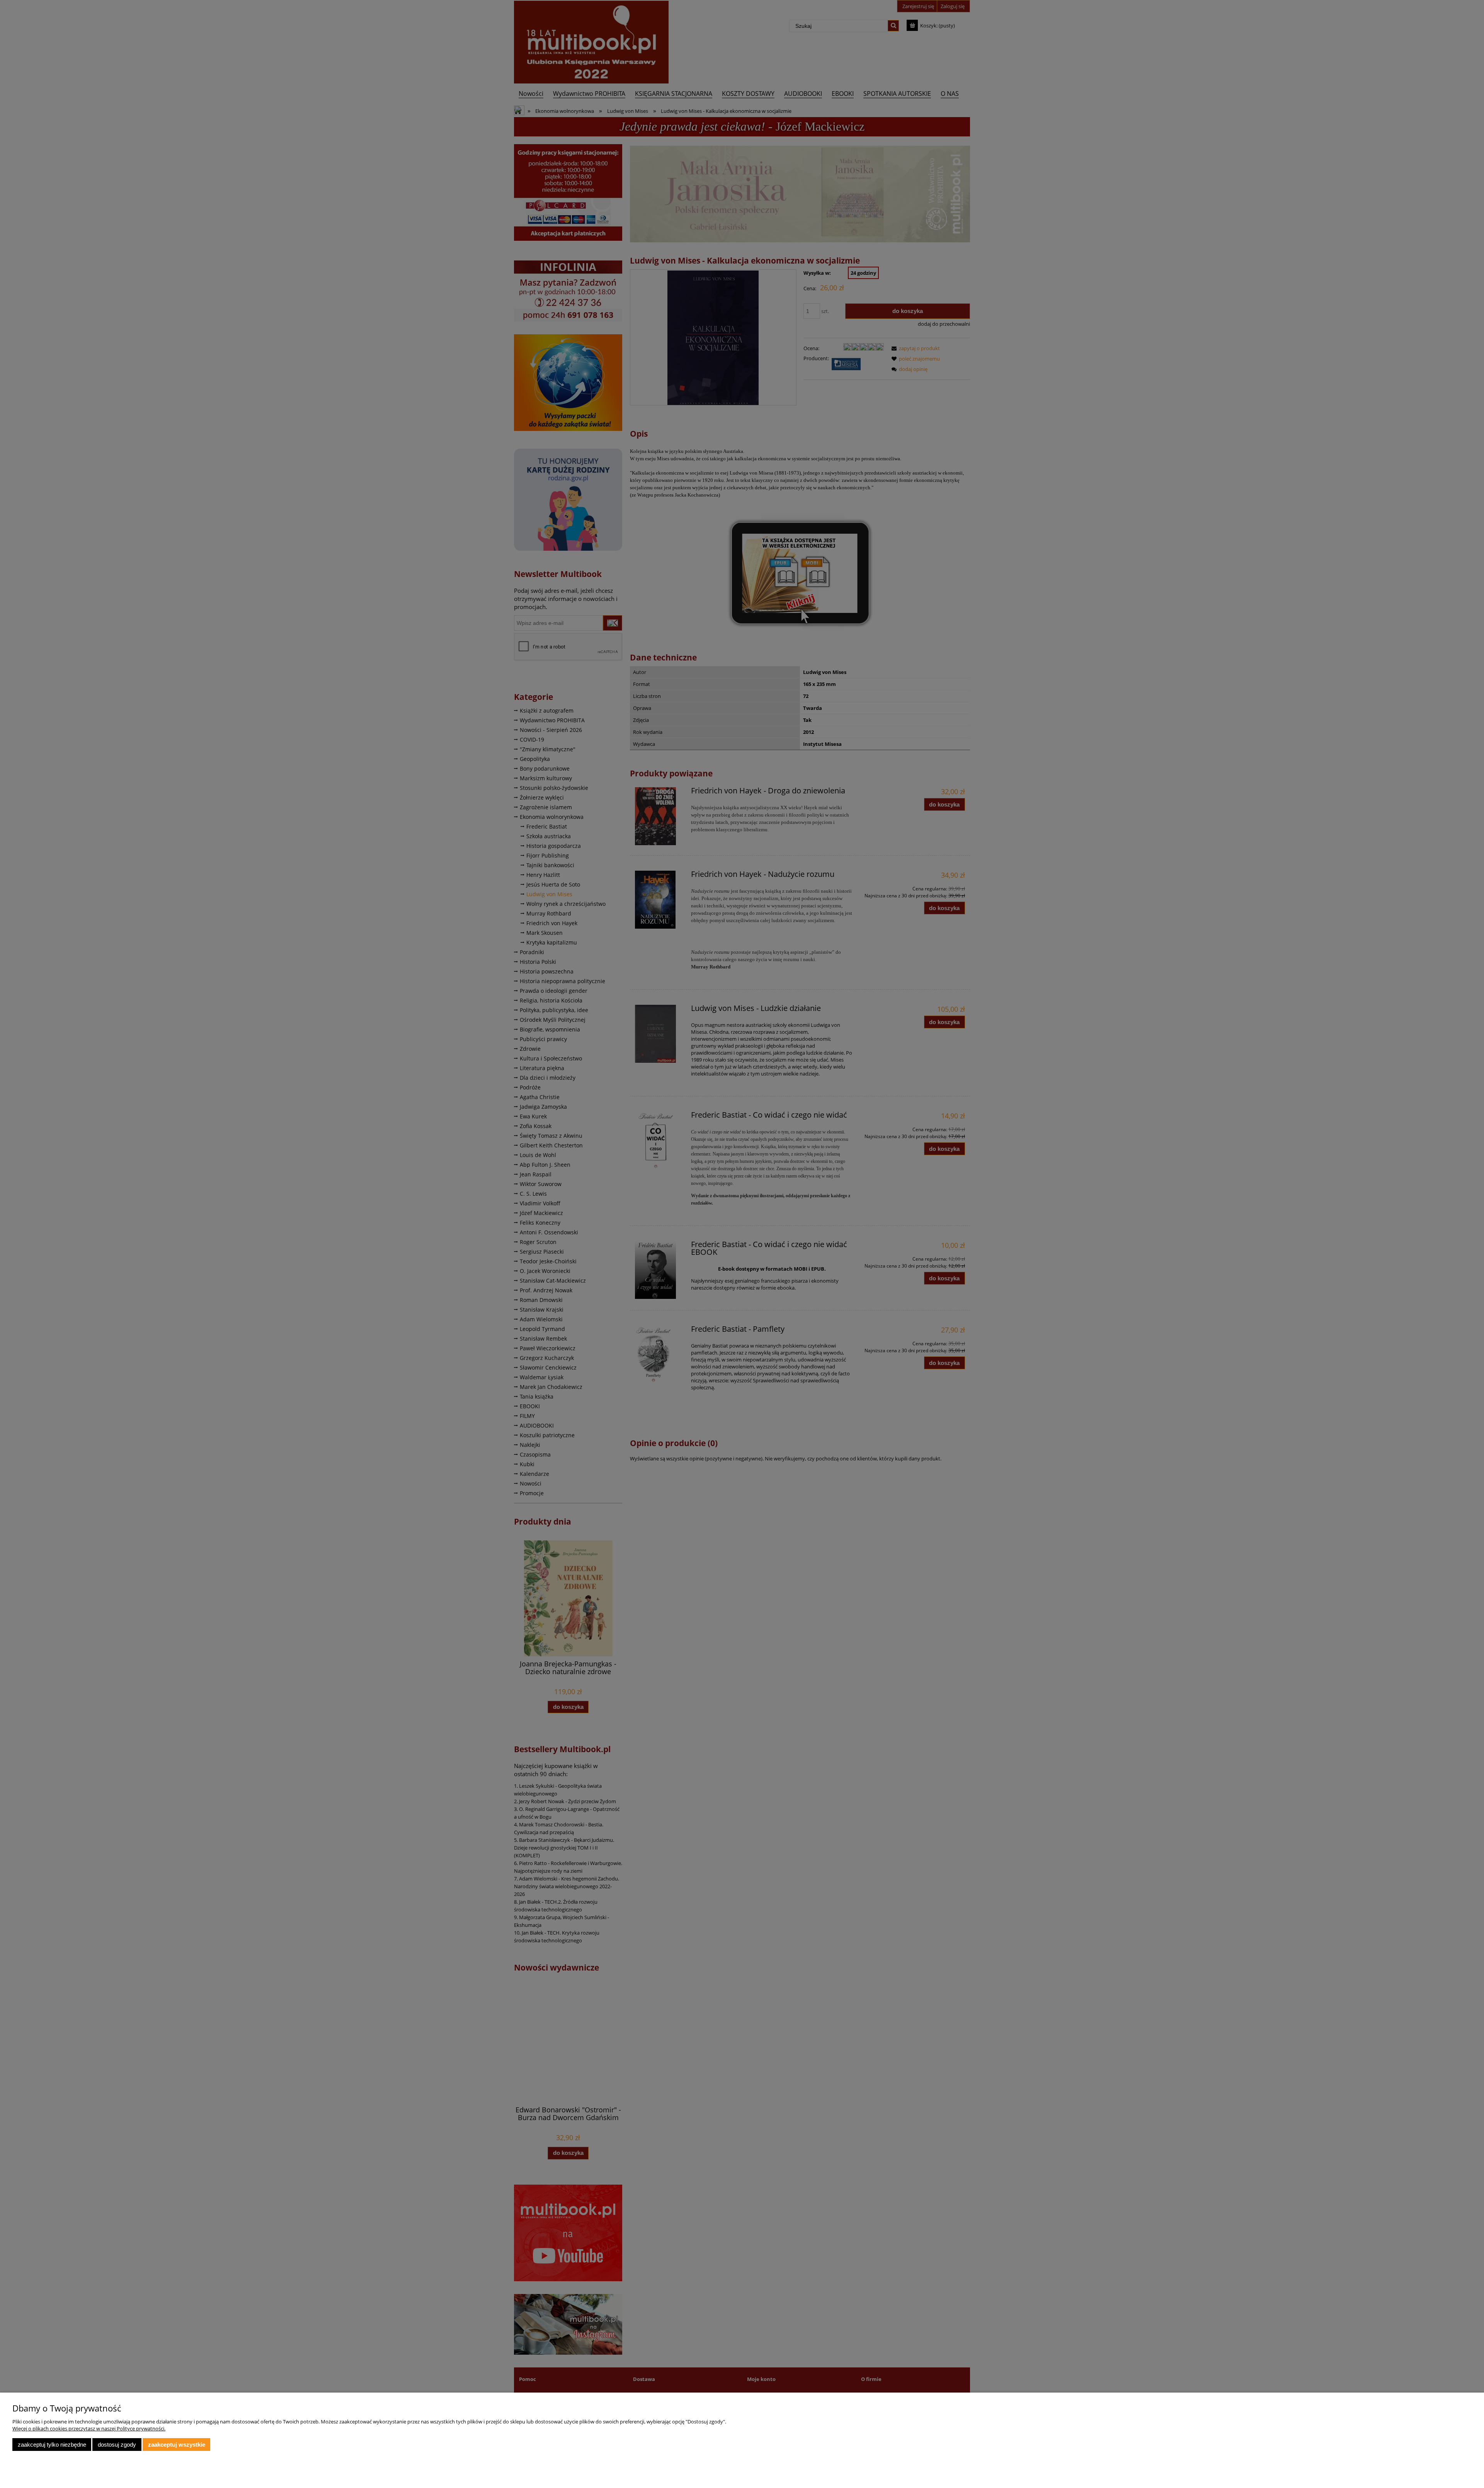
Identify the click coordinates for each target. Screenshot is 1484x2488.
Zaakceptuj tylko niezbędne (52, 2445)
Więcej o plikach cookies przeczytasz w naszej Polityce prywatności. (89, 2428)
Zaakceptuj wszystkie (177, 2445)
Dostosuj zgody (117, 2445)
